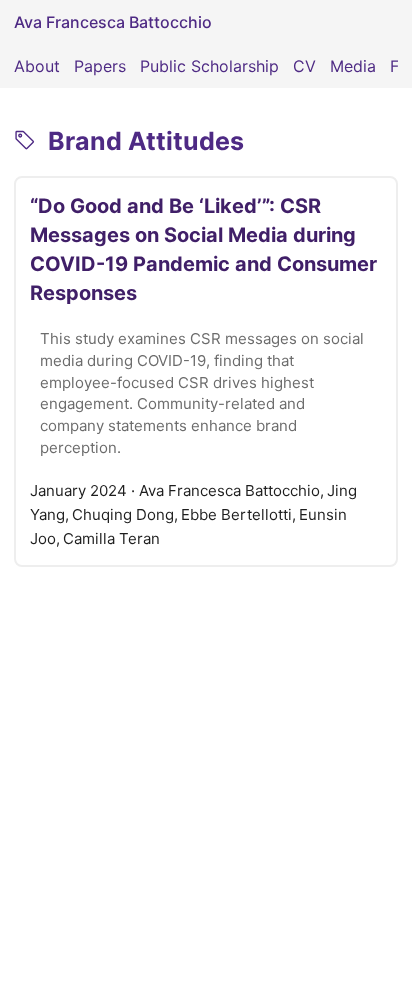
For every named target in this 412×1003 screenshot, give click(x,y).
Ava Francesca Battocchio (113, 22)
